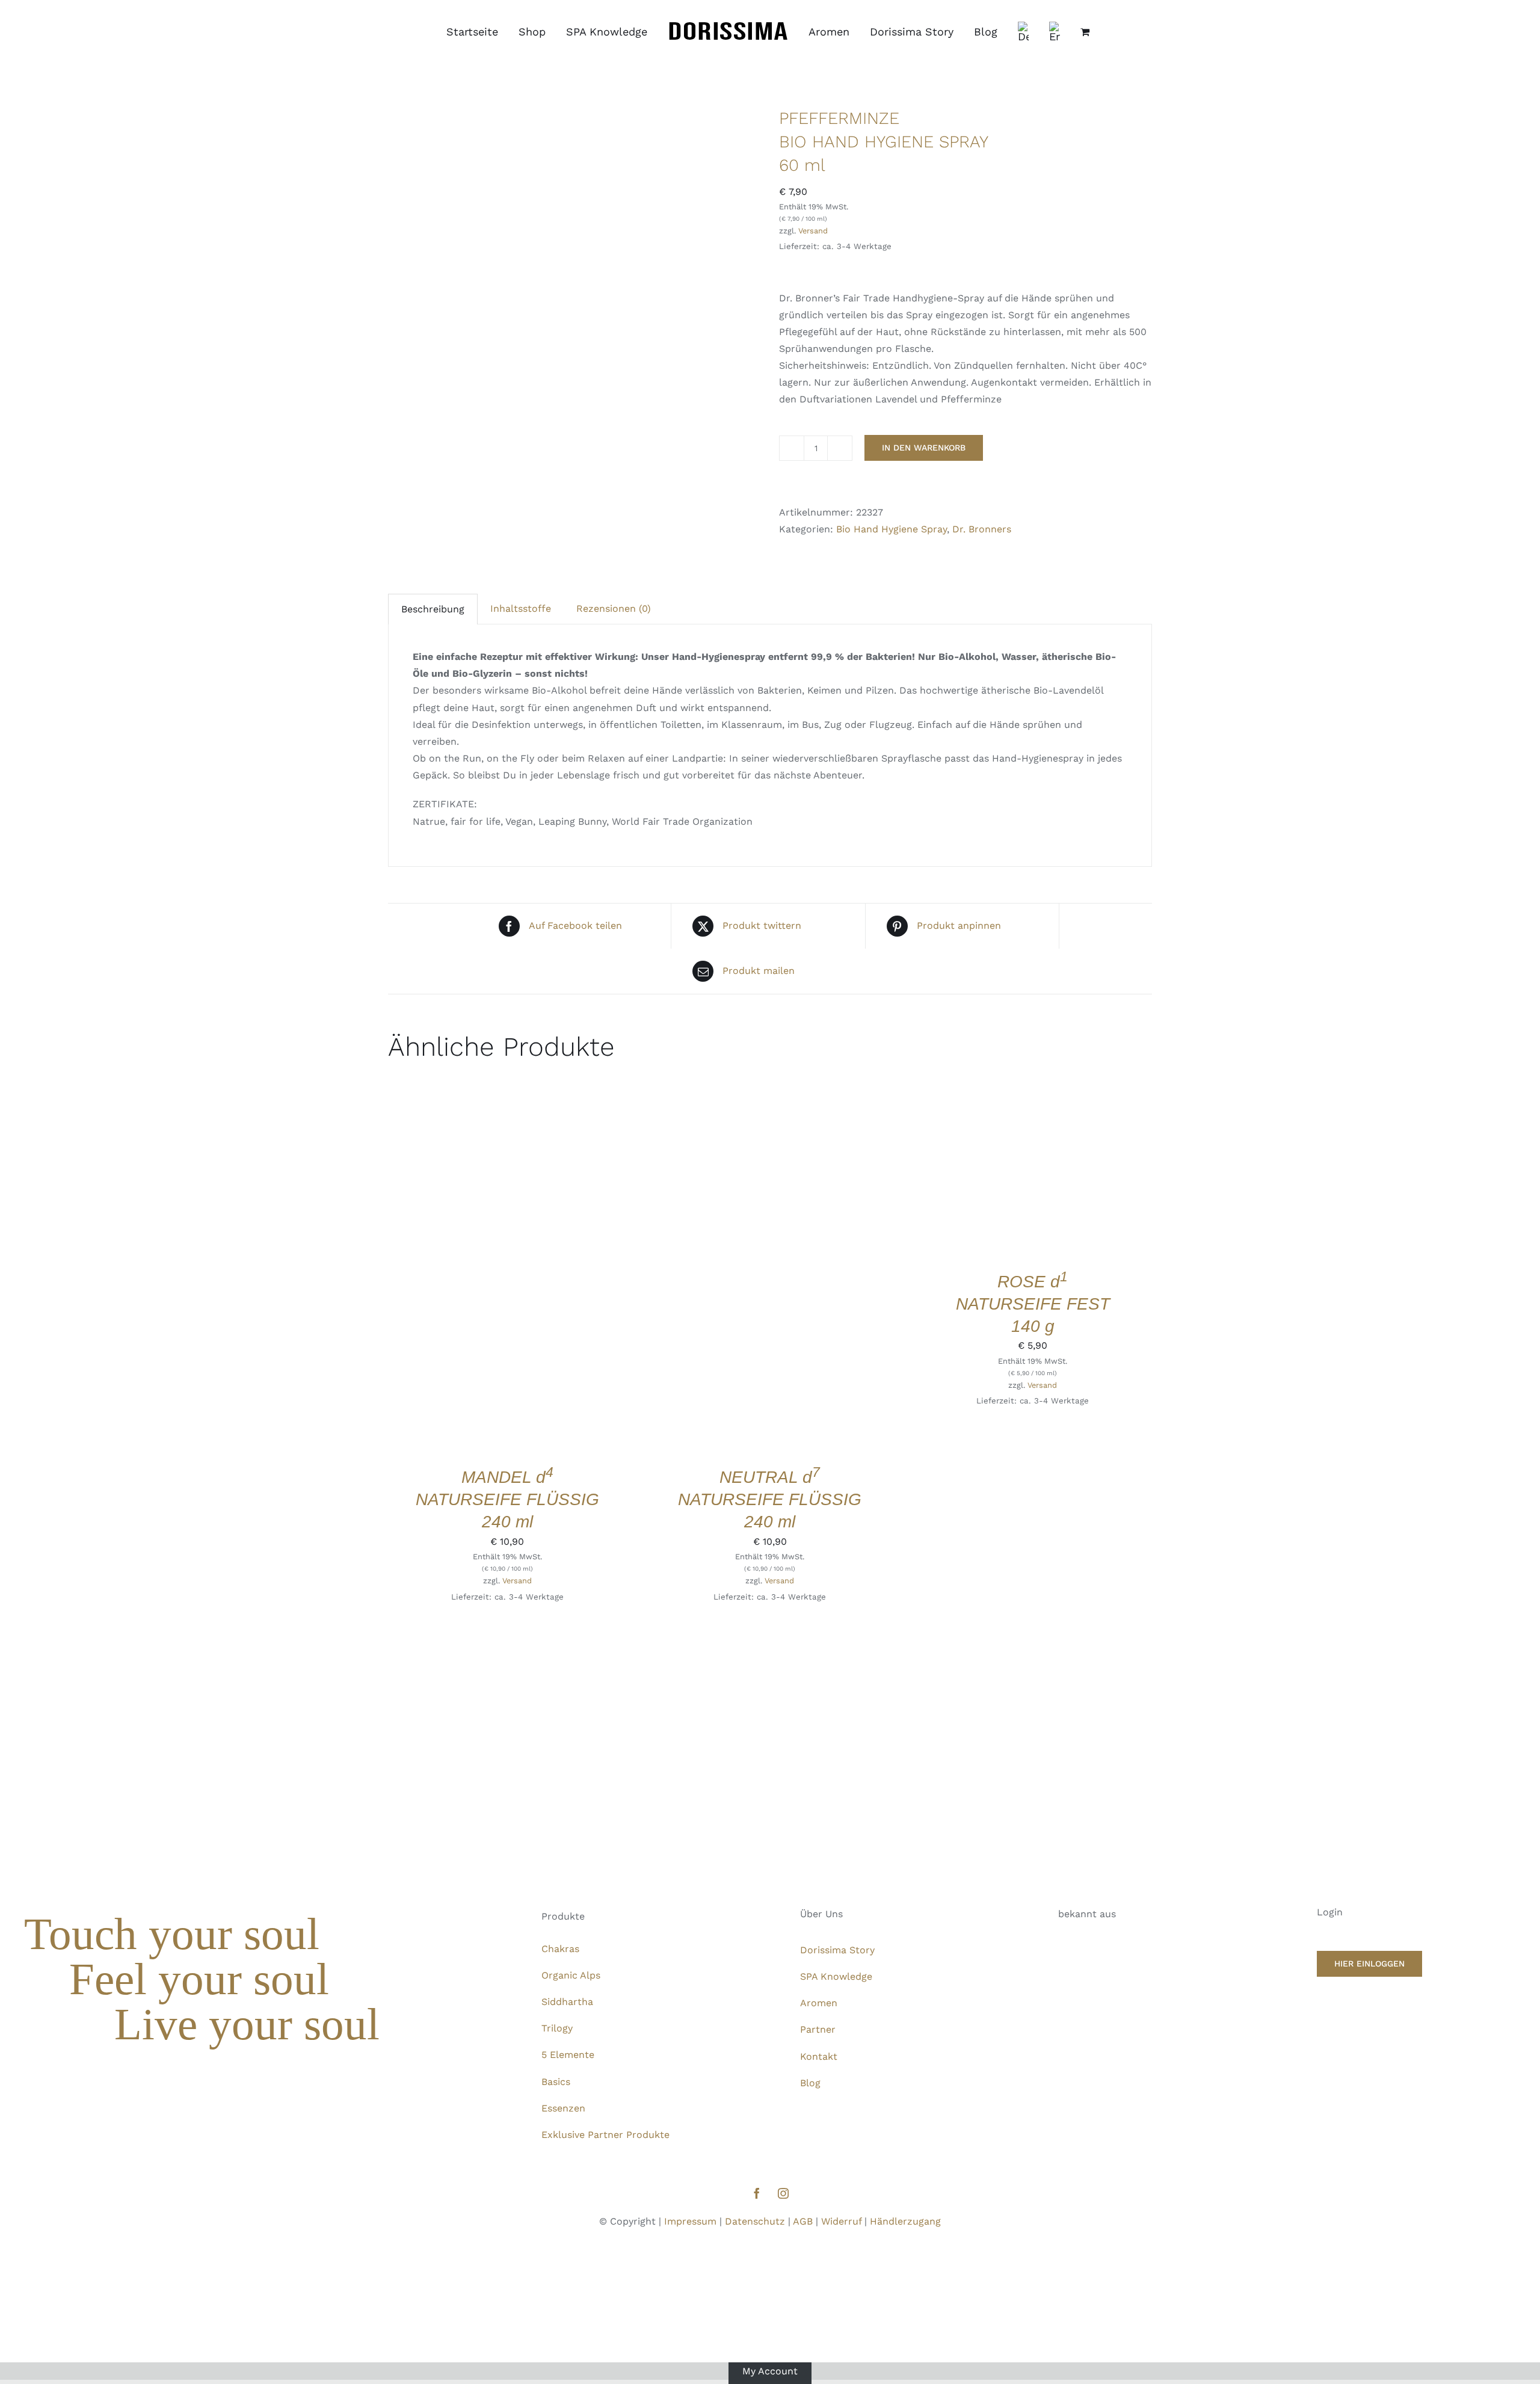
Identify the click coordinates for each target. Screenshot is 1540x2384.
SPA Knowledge (836, 1976)
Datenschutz (755, 2221)
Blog (810, 2083)
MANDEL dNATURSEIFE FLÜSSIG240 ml (507, 1499)
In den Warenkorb (924, 448)
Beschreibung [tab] (433, 609)
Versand (813, 231)
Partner (818, 2029)
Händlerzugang (905, 2221)
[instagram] (783, 2193)
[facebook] (757, 2193)
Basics (556, 2082)
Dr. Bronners (982, 529)
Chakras (560, 1949)
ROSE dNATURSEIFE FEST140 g (1033, 1304)
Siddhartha (567, 2002)
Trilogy (557, 2028)
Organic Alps (571, 1975)
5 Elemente (568, 2055)
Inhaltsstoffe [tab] (521, 608)
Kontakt (819, 2056)
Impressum (690, 2221)
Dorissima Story (837, 1950)
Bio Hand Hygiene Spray (892, 529)
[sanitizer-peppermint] (574, 332)
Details (547, 1268)
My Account (770, 2370)
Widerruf (841, 2221)
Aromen (819, 2003)
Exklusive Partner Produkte (605, 2135)
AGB (803, 2221)
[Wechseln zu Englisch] (1055, 32)
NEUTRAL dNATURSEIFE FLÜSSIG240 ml (770, 1499)
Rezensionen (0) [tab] (614, 608)
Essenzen (563, 2108)
